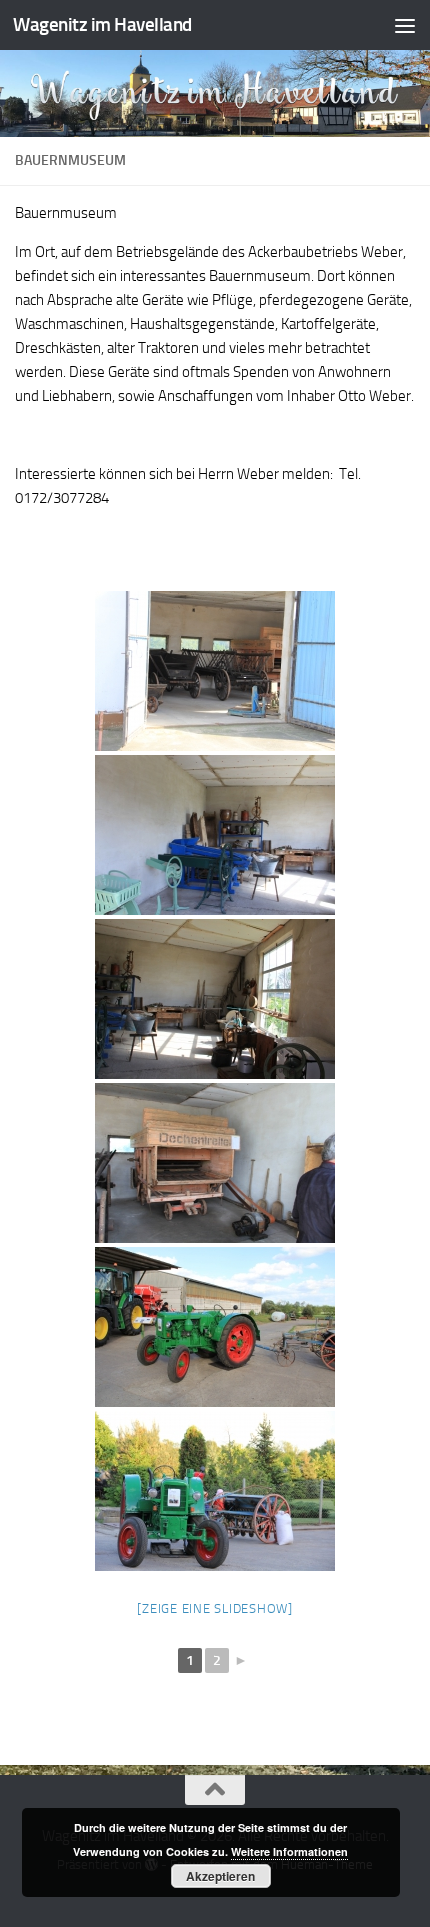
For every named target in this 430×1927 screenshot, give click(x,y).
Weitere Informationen (289, 1851)
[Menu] (405, 25)
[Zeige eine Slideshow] (215, 1608)
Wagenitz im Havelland (102, 24)
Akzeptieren (220, 1876)
